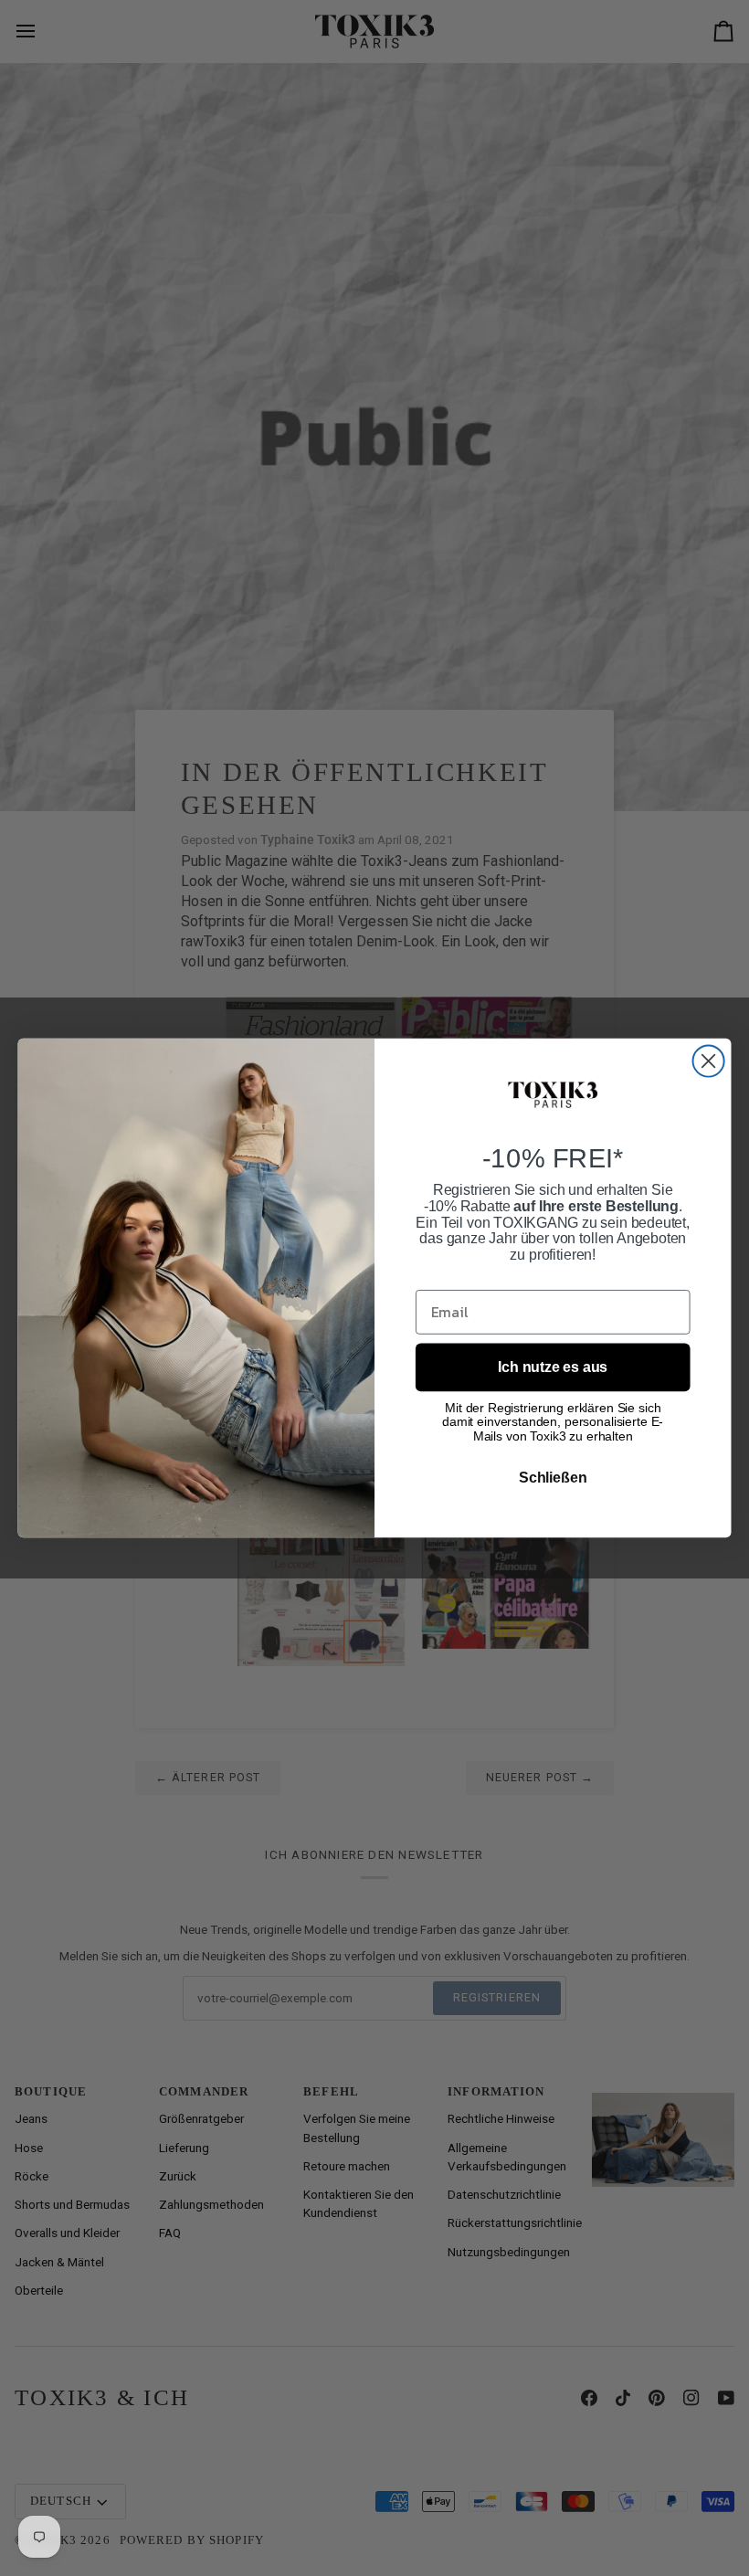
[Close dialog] (709, 1061)
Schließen (553, 1478)
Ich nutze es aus (553, 1367)
